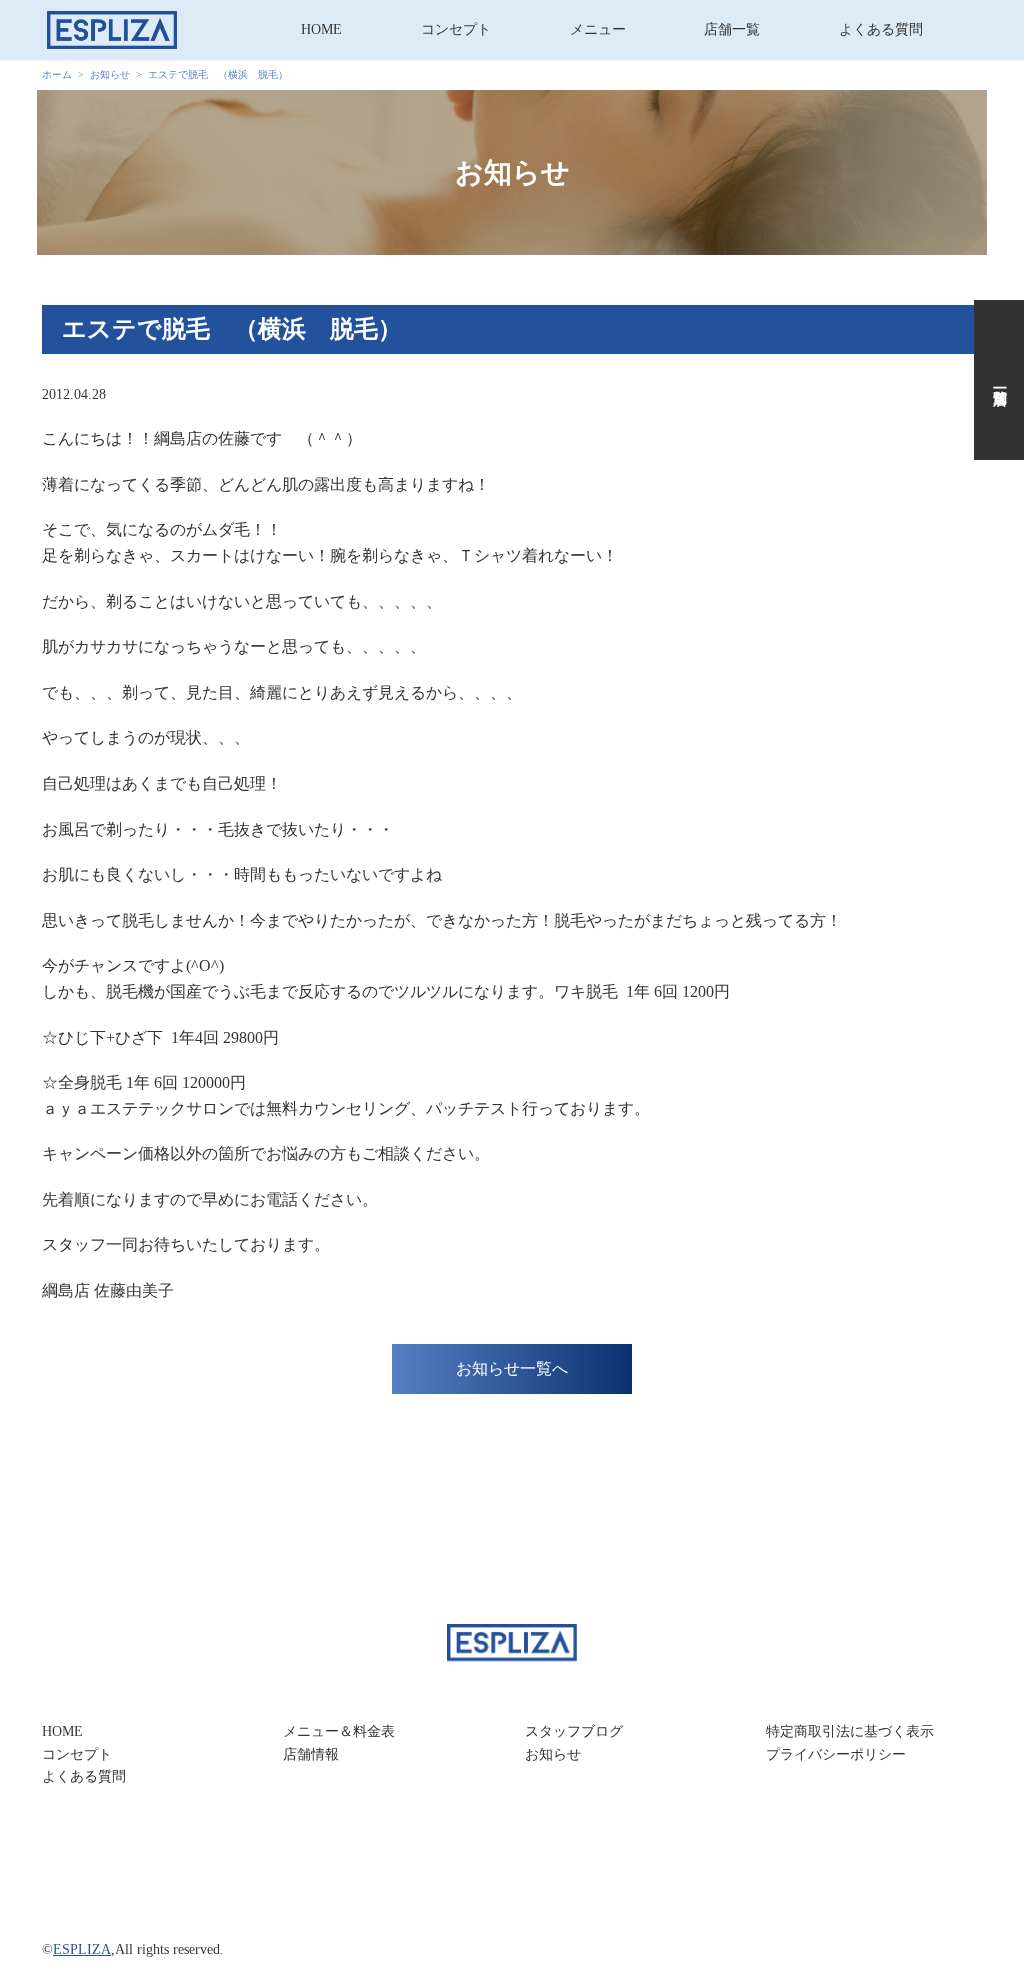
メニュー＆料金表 (339, 1731)
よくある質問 (881, 29)
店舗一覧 (732, 29)
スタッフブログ (574, 1731)
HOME (321, 29)
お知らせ (553, 1754)
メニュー (598, 29)
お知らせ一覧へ (512, 1368)
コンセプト (456, 29)
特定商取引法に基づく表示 (850, 1731)
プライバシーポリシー (836, 1754)
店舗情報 (311, 1754)
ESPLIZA (82, 1949)
